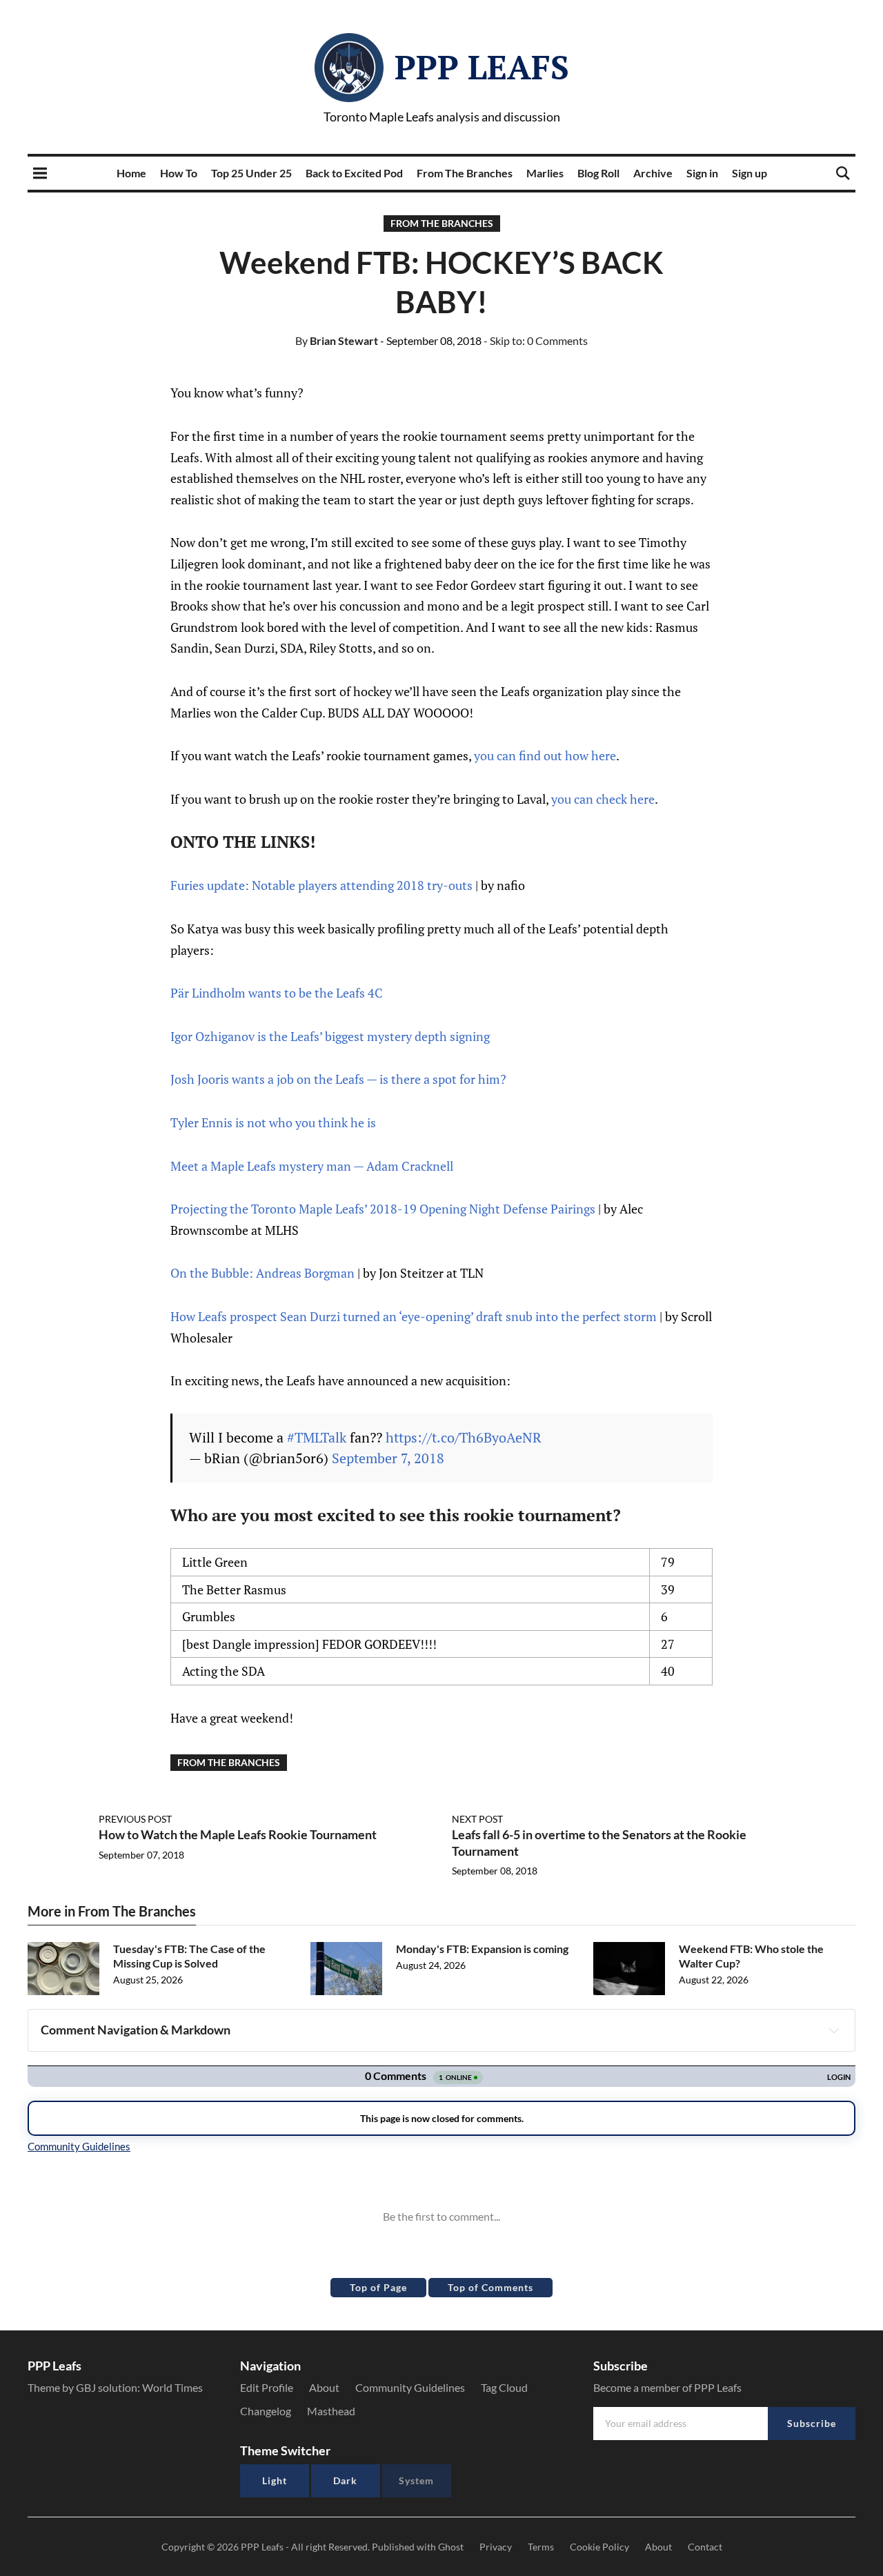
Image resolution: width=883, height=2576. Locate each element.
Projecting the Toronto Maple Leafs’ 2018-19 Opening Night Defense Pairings (383, 1209)
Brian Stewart (337, 340)
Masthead (331, 2411)
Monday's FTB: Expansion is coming (482, 1949)
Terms (541, 2547)
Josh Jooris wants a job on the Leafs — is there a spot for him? (338, 1079)
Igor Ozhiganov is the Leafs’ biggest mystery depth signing (330, 1036)
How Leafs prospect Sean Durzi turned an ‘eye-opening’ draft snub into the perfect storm (414, 1316)
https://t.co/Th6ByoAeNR (464, 1437)
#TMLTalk (317, 1437)
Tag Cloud (504, 2387)
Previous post (135, 1819)
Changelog (266, 2411)
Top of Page (378, 2287)
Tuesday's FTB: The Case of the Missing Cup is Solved (189, 1956)
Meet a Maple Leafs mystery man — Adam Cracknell (312, 1166)
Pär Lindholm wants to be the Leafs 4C (277, 993)
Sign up (750, 173)
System (416, 2480)
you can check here (603, 799)
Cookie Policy (599, 2547)
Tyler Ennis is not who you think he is (273, 1122)
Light (275, 2480)
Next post (477, 1819)
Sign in (702, 173)
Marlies (545, 173)
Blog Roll (598, 173)
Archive (653, 173)
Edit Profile (267, 2387)
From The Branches (465, 173)
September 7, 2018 (388, 1458)
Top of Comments (490, 2287)
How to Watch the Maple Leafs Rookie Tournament (238, 1834)
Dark (345, 2480)
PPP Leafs (482, 67)
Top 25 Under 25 (251, 173)
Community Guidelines (410, 2387)
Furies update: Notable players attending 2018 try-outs (321, 885)
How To (179, 173)
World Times (172, 2387)
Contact (705, 2547)
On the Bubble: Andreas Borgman (262, 1273)
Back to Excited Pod (354, 173)
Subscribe (812, 2423)
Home (131, 173)
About (324, 2387)
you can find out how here (545, 755)
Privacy (496, 2547)
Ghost (451, 2547)
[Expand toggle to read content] (834, 2030)
